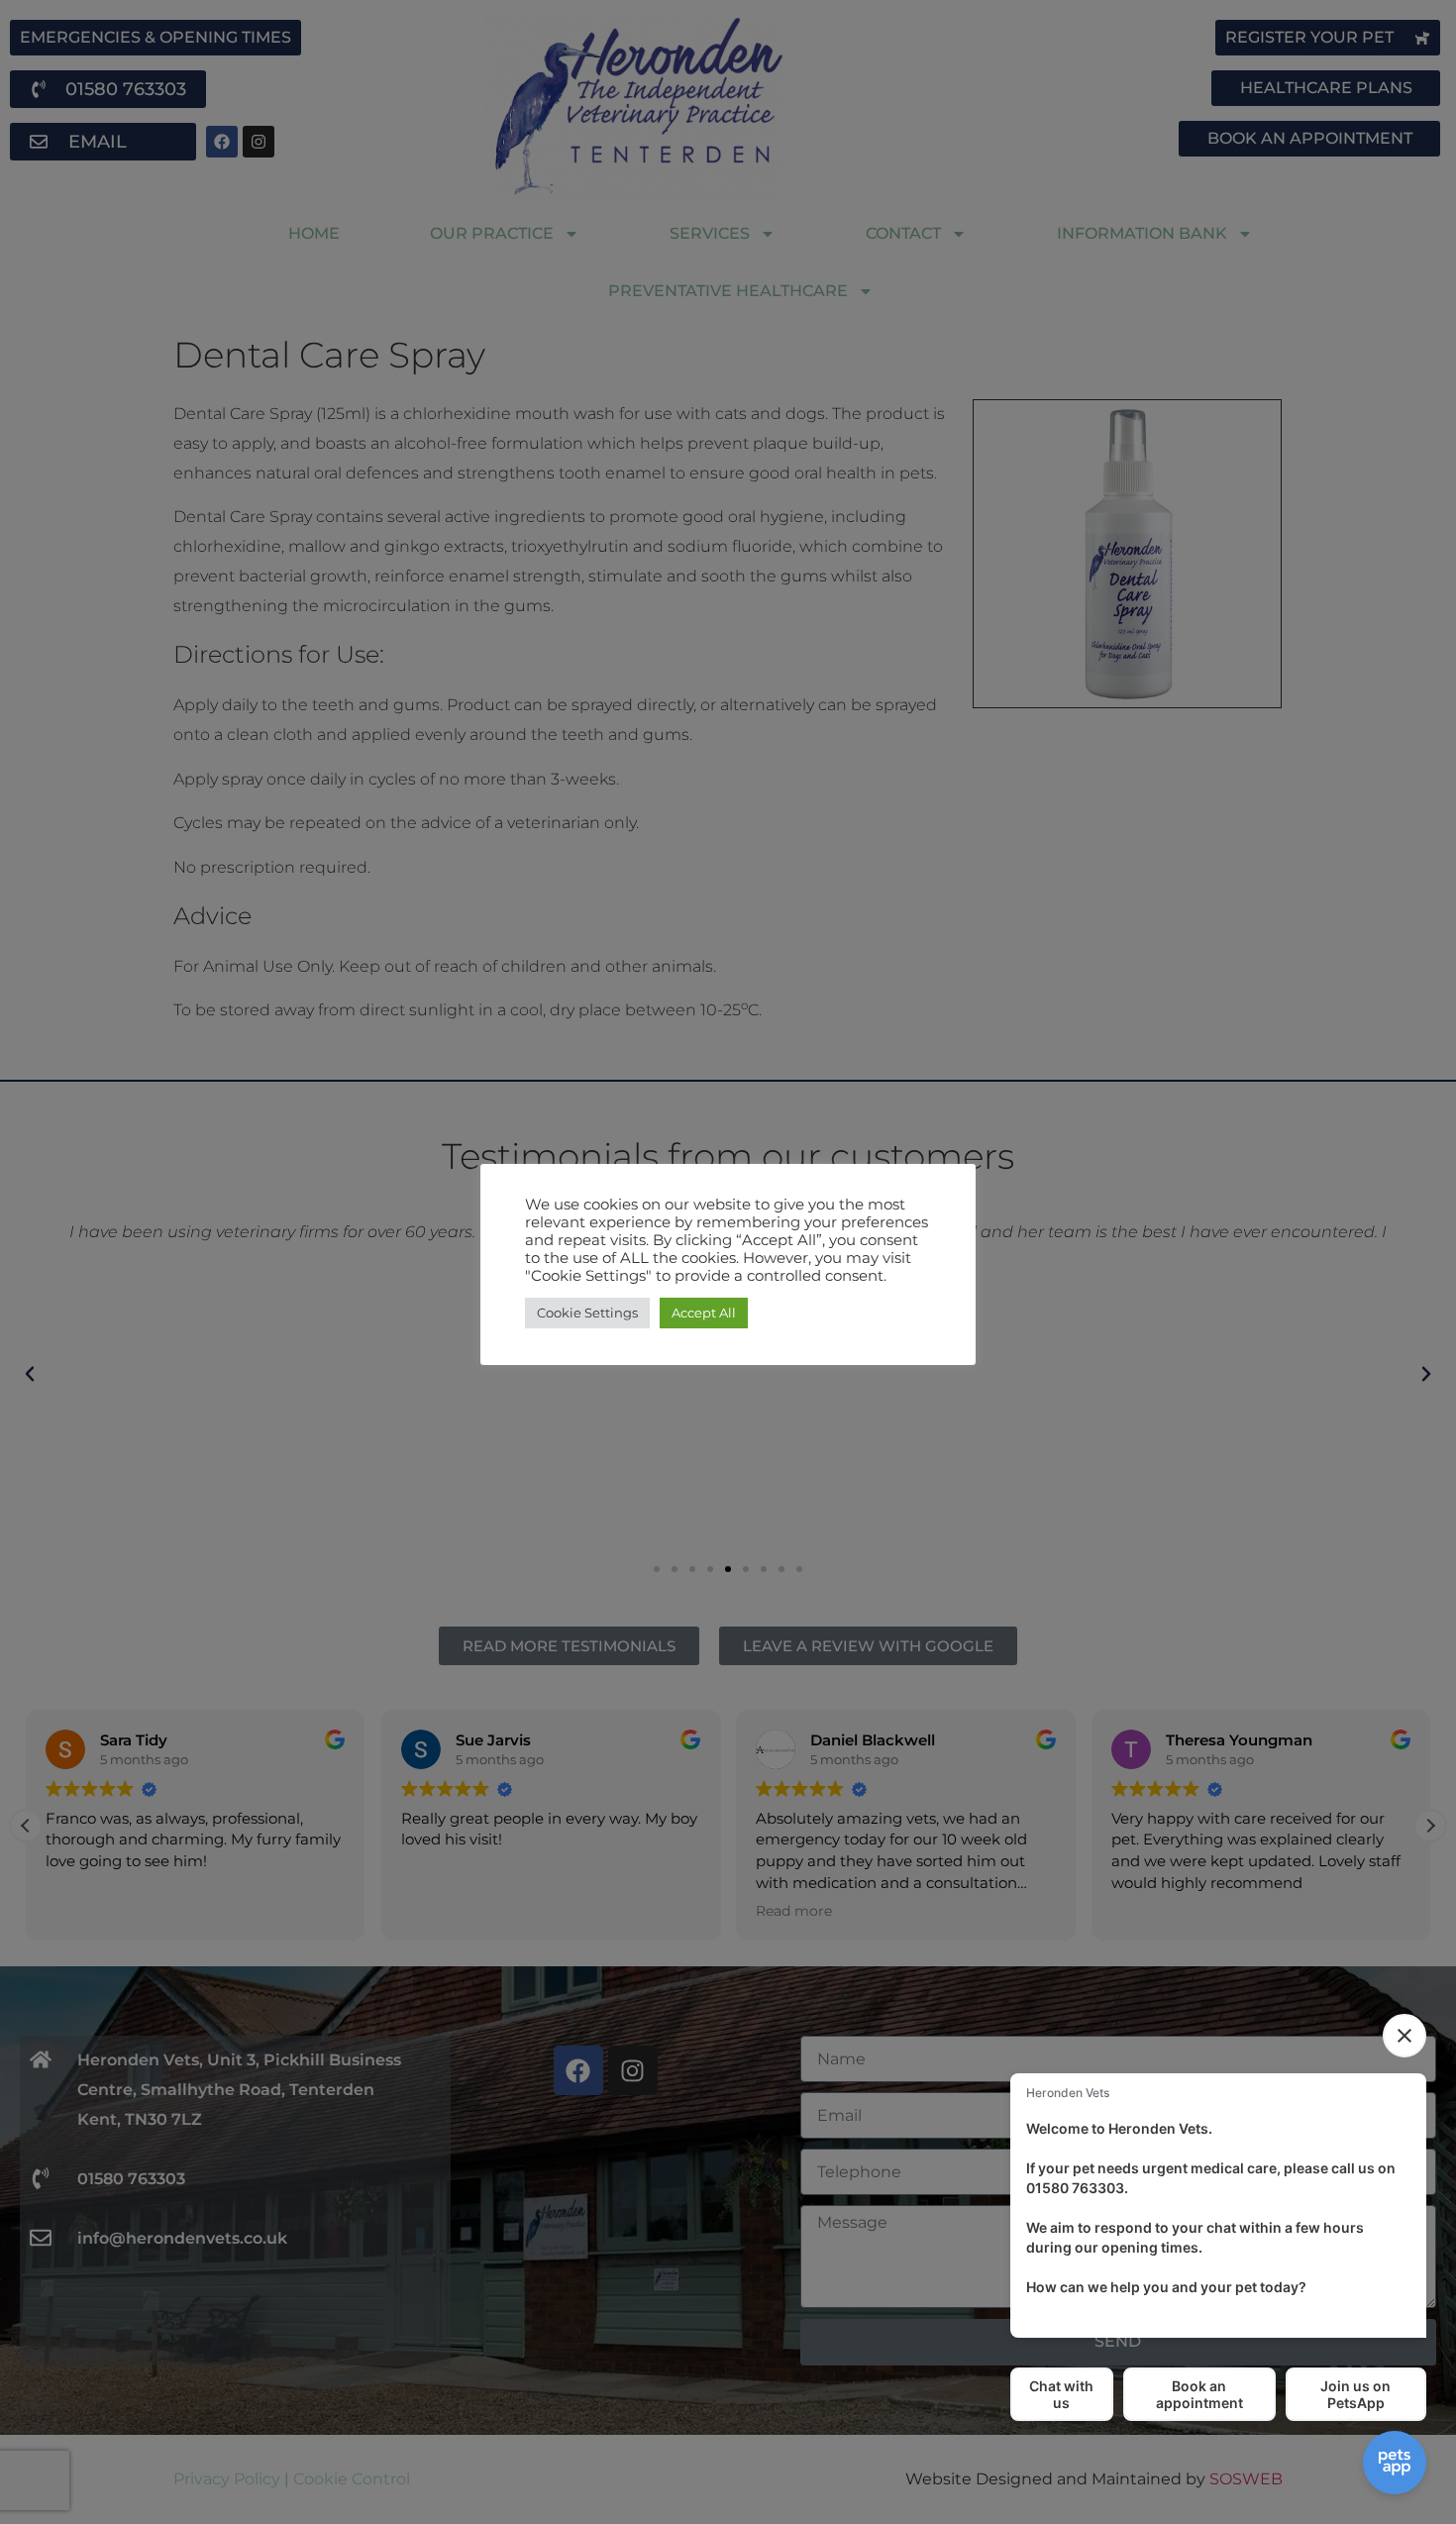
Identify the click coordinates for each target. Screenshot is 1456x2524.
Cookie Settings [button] (587, 1313)
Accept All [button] (704, 1313)
